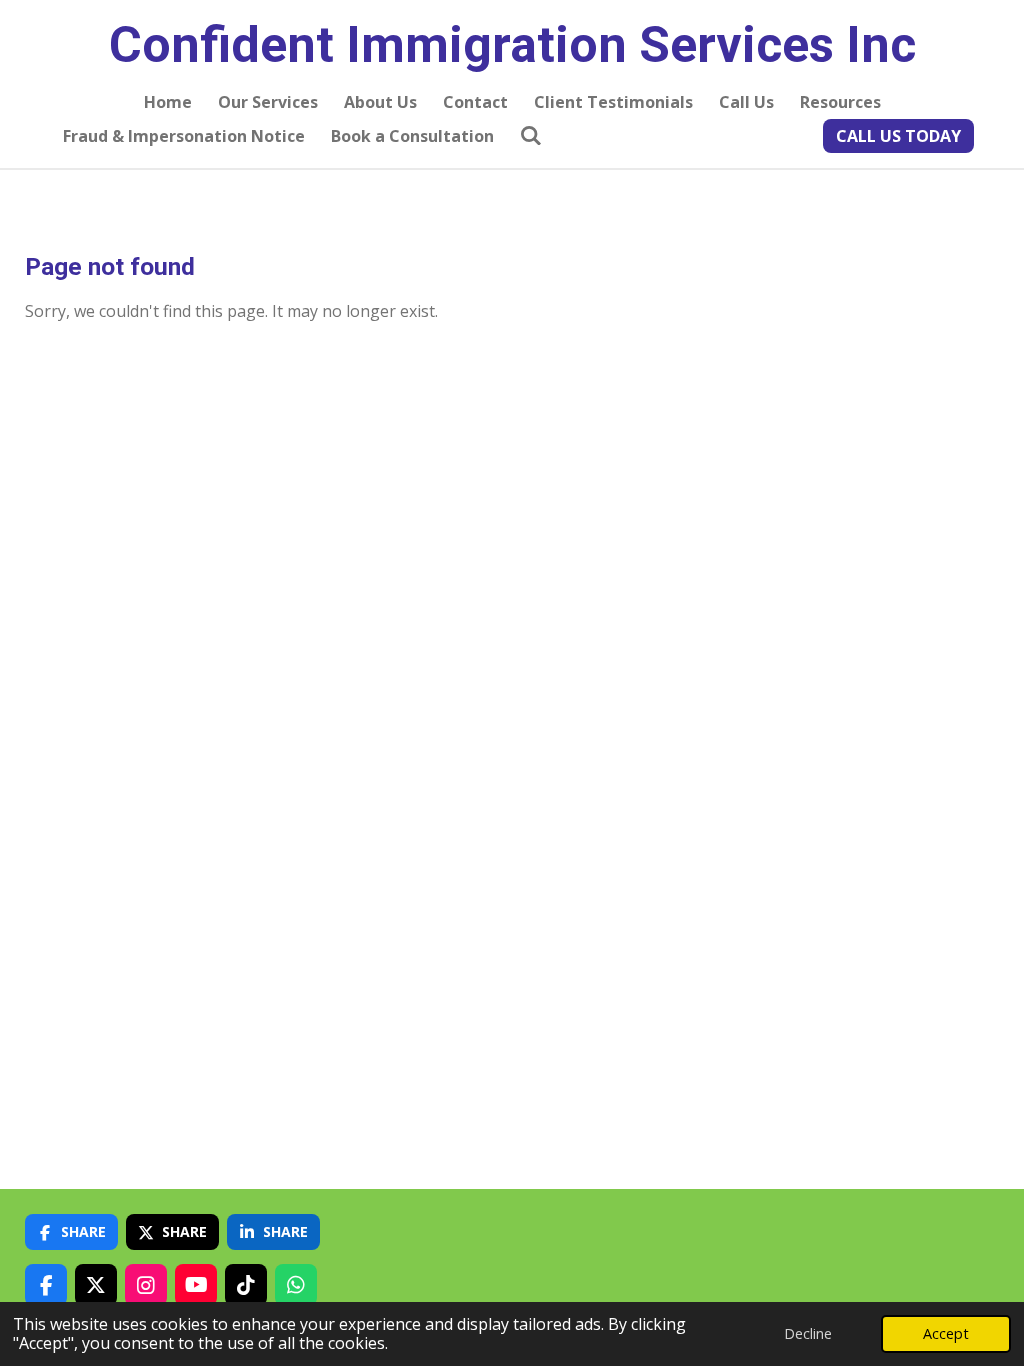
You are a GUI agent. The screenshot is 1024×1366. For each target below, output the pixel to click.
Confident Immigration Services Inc (512, 45)
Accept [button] (946, 1333)
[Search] (531, 135)
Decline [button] (808, 1333)
